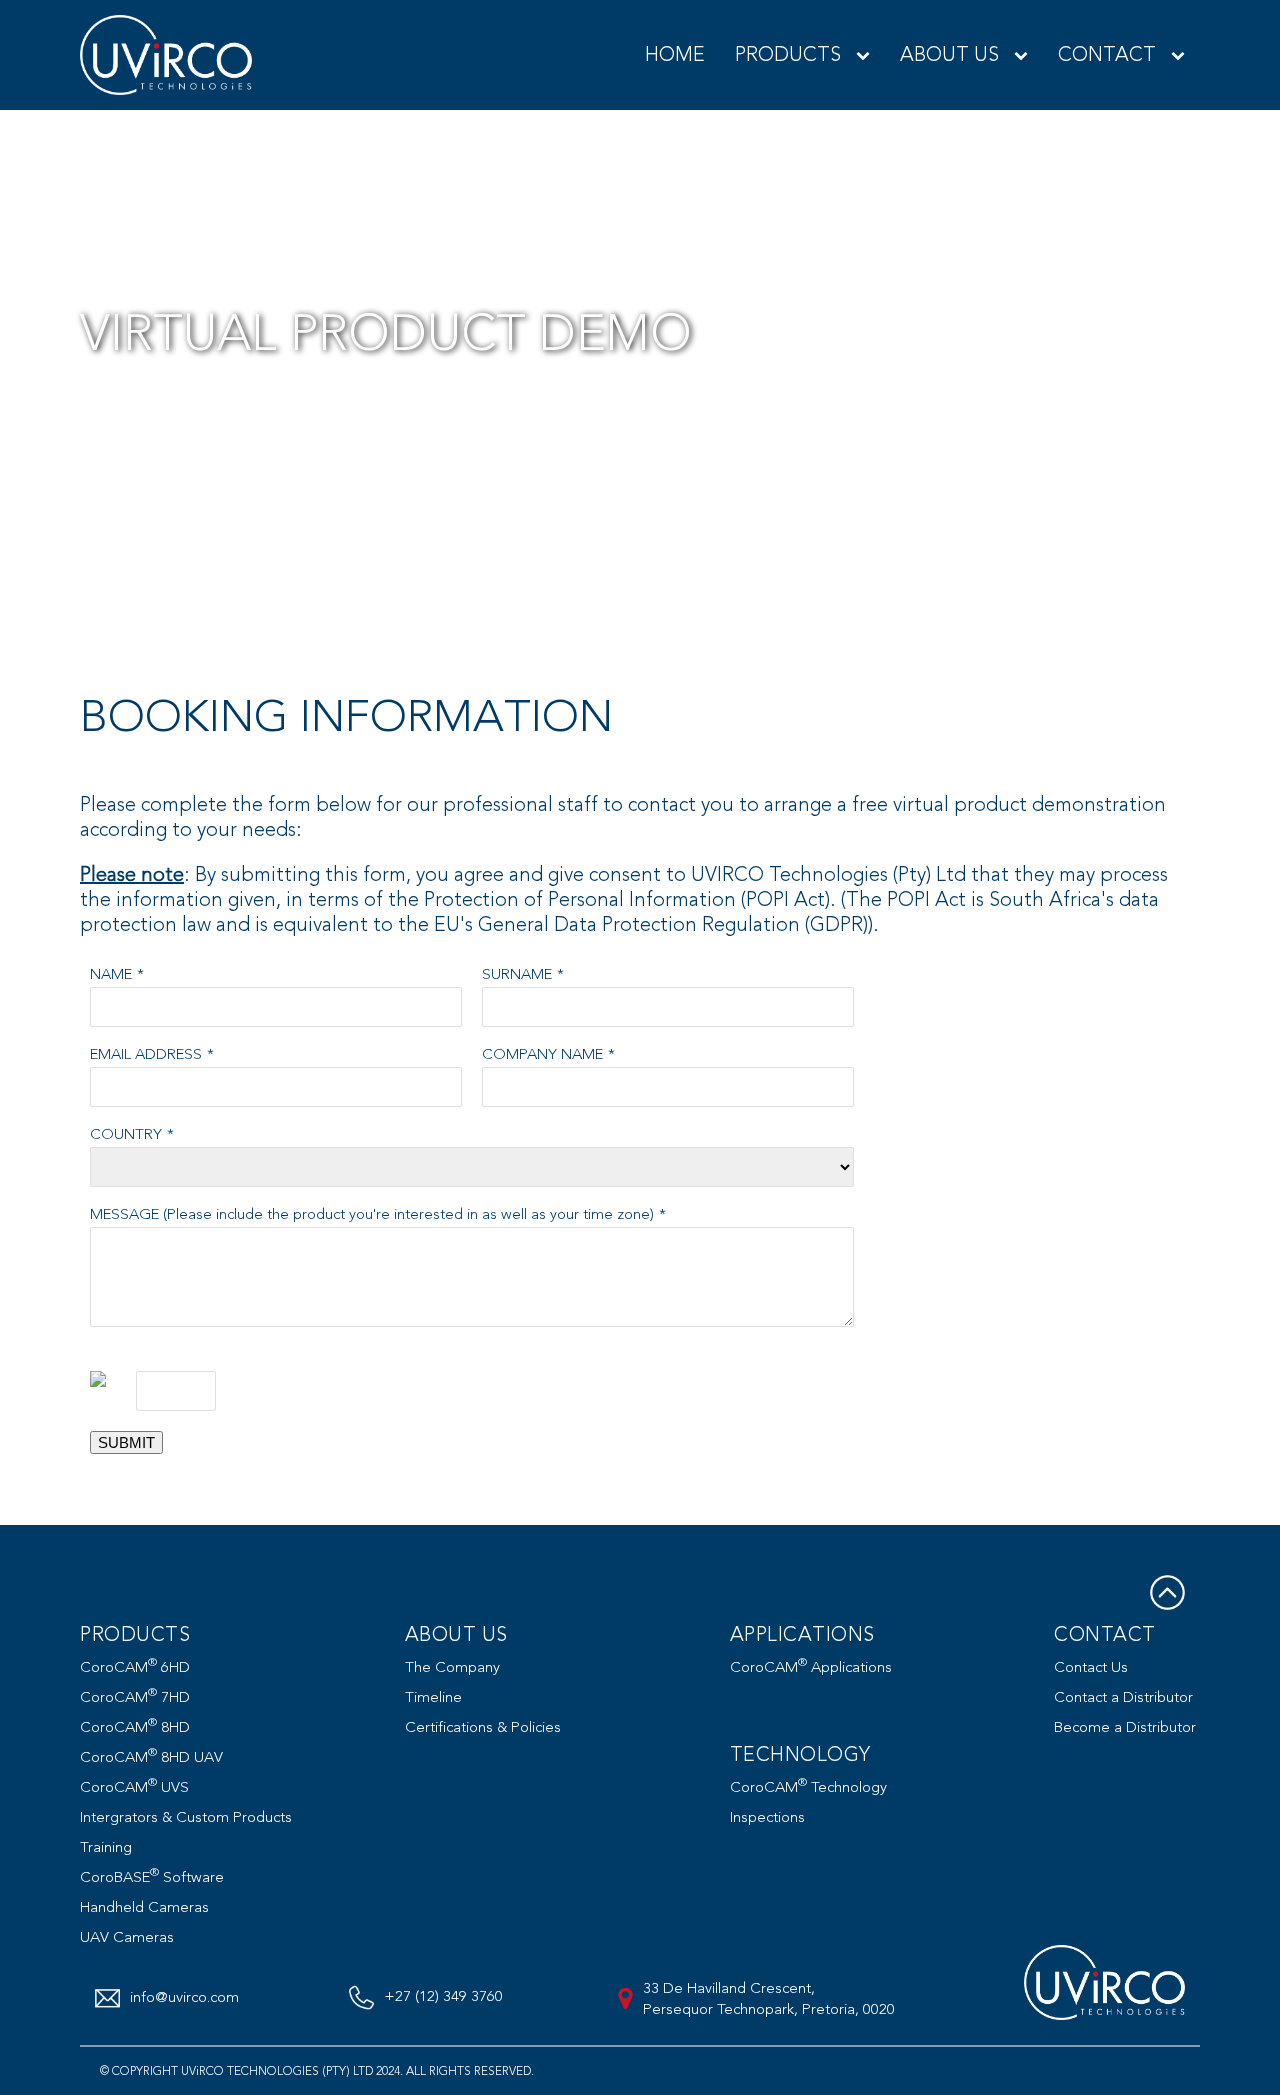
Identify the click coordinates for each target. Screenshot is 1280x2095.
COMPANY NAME (542, 1054)
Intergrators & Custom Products (186, 1817)
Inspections (767, 1817)
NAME (111, 974)
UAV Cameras (127, 1937)
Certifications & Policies (483, 1727)
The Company (452, 1667)
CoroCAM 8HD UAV (151, 1757)
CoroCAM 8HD (135, 1727)
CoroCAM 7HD (135, 1697)
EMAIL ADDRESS (146, 1054)
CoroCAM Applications (811, 1667)
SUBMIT (126, 1442)
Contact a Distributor (1123, 1697)
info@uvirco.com (184, 1998)
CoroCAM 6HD (135, 1667)
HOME (675, 54)
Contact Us (1091, 1667)
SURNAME (517, 974)
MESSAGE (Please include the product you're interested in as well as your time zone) (372, 1214)
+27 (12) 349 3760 (443, 1997)
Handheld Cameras (144, 1907)
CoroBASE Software (152, 1877)
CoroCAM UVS (134, 1787)
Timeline (433, 1697)
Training (106, 1847)
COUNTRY (126, 1134)
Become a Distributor (1125, 1727)
